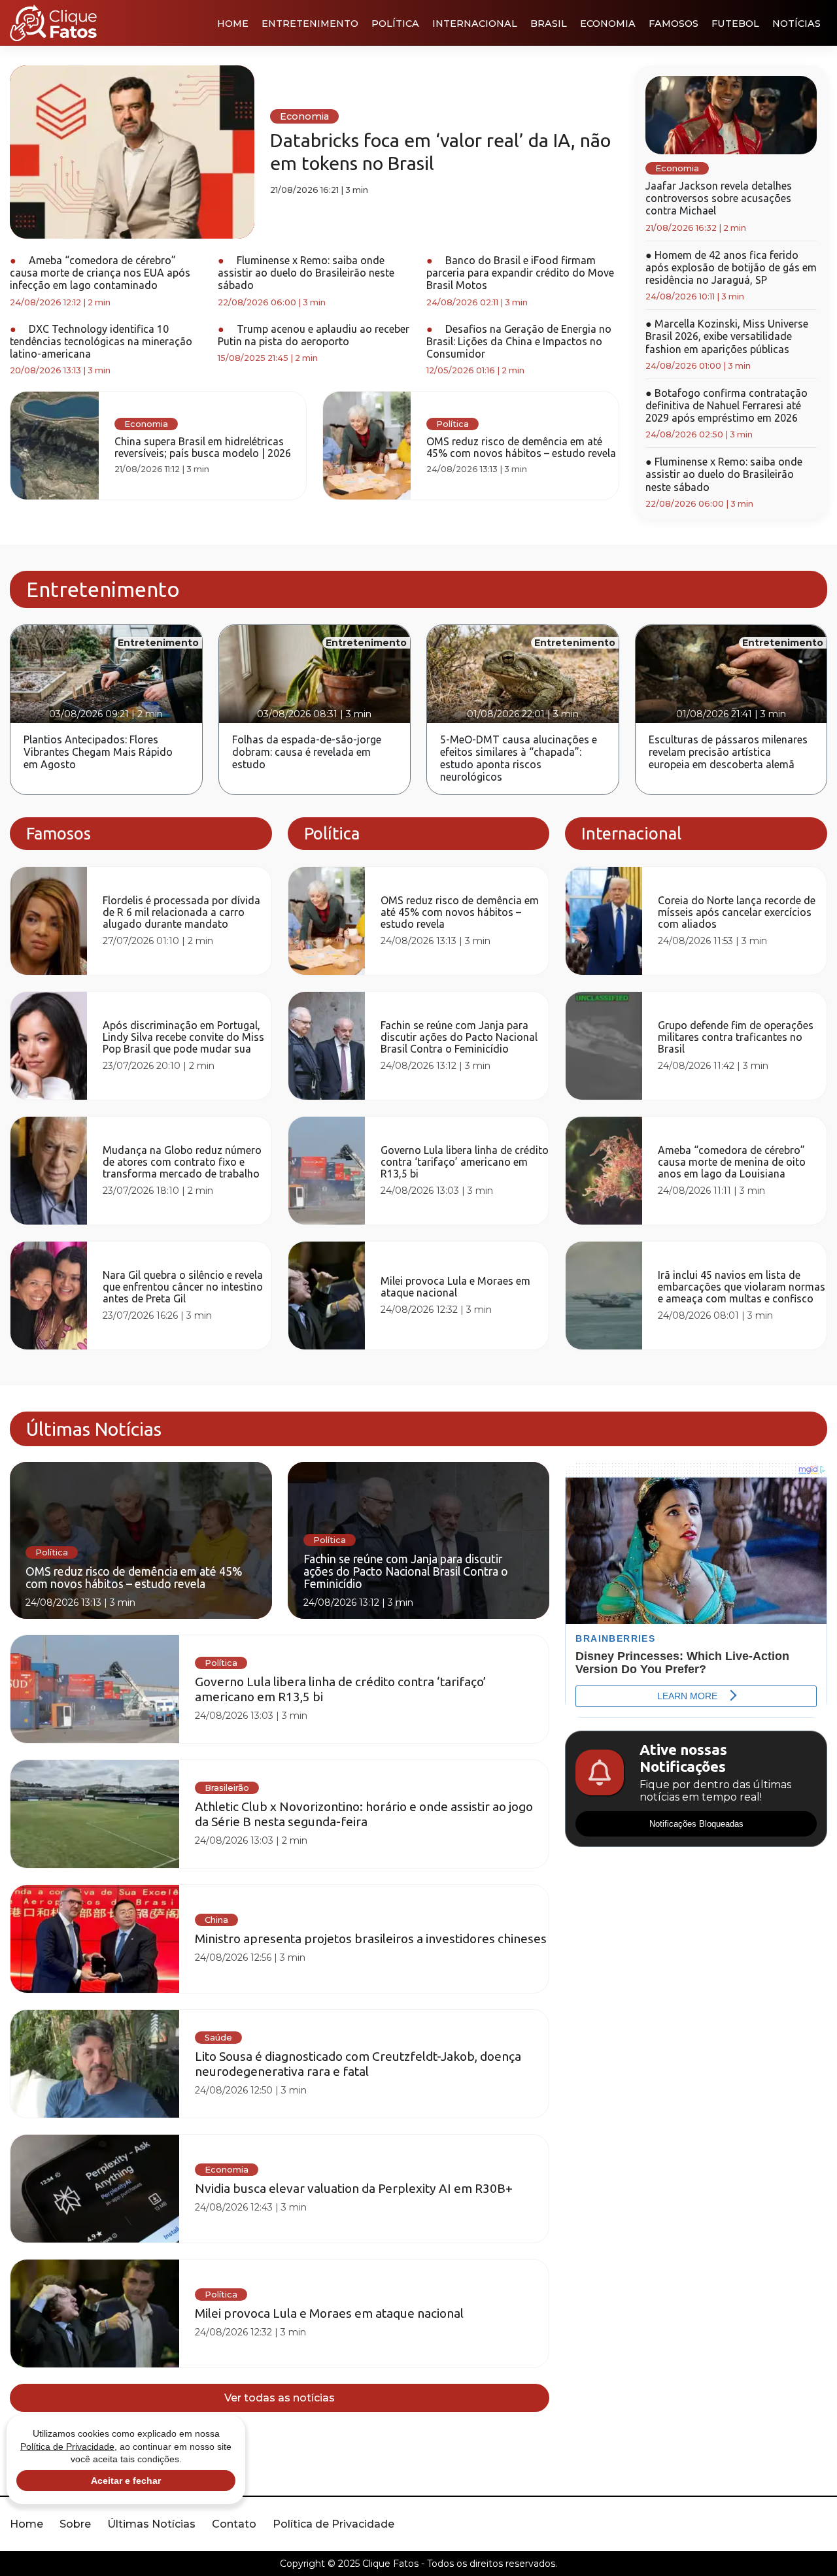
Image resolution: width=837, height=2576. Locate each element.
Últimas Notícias (151, 2524)
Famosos (674, 24)
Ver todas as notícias (280, 2398)
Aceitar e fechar (126, 2481)
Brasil (549, 24)
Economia (608, 24)
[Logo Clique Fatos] (53, 23)
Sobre (75, 2524)
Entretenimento (310, 24)
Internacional (475, 24)
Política (395, 24)
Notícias (796, 24)
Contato (234, 2524)
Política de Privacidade (333, 2524)
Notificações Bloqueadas (696, 1824)
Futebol (735, 24)
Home (233, 24)
